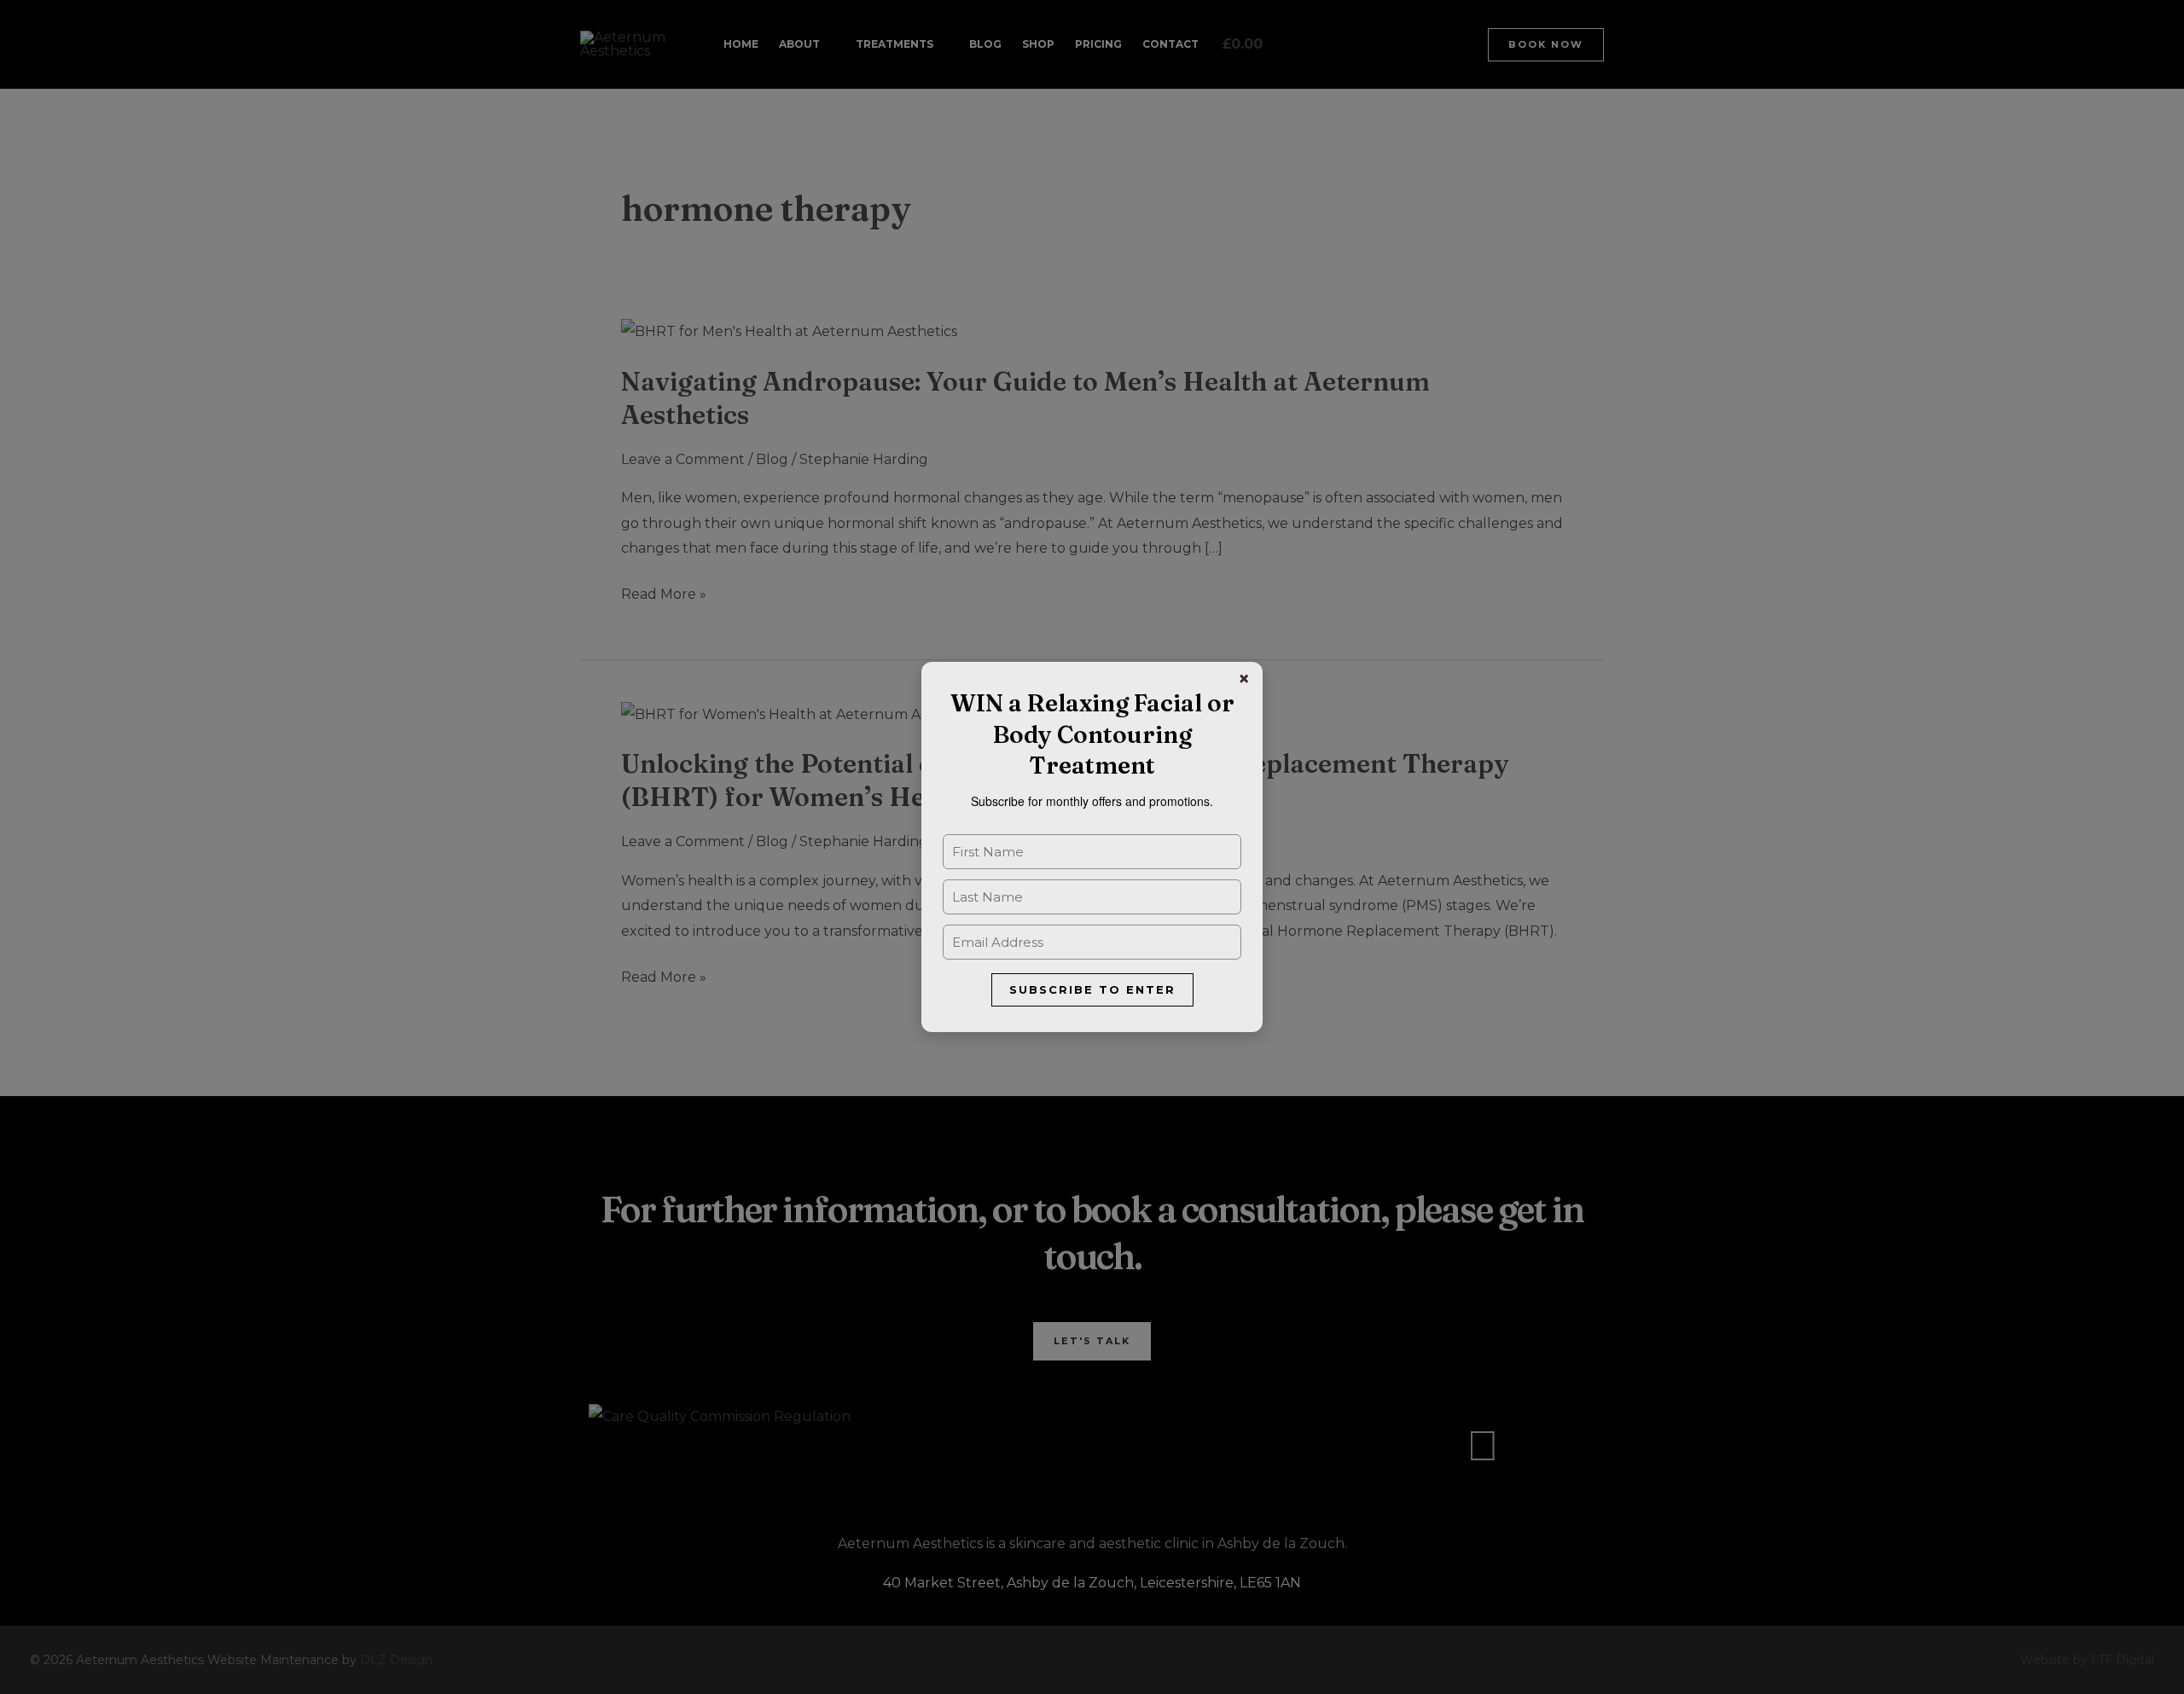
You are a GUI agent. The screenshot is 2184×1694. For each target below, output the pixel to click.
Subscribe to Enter (1092, 989)
